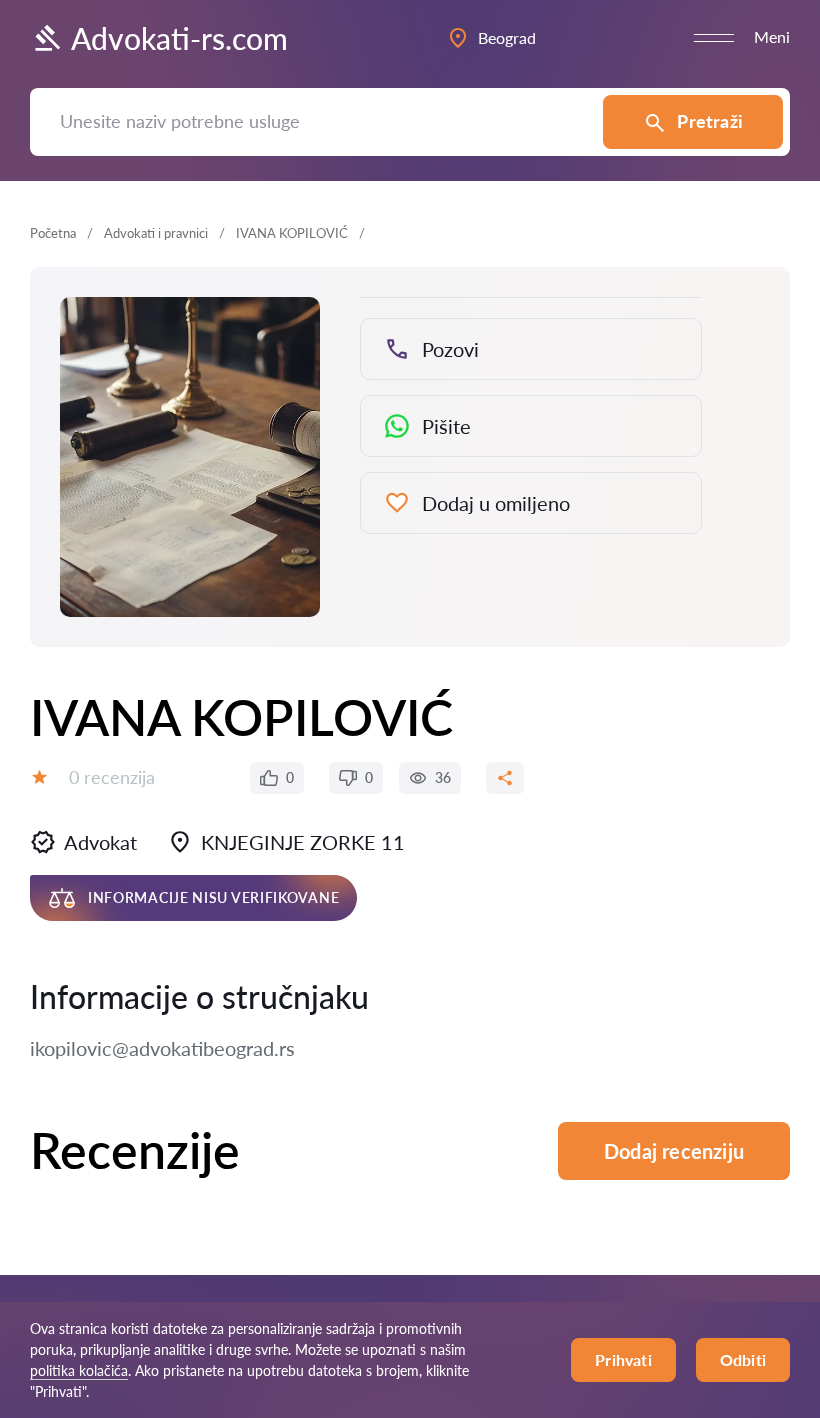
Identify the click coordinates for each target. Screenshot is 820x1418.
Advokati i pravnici (156, 233)
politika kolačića (79, 1370)
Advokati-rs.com (179, 38)
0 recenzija (112, 777)
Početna (53, 233)
